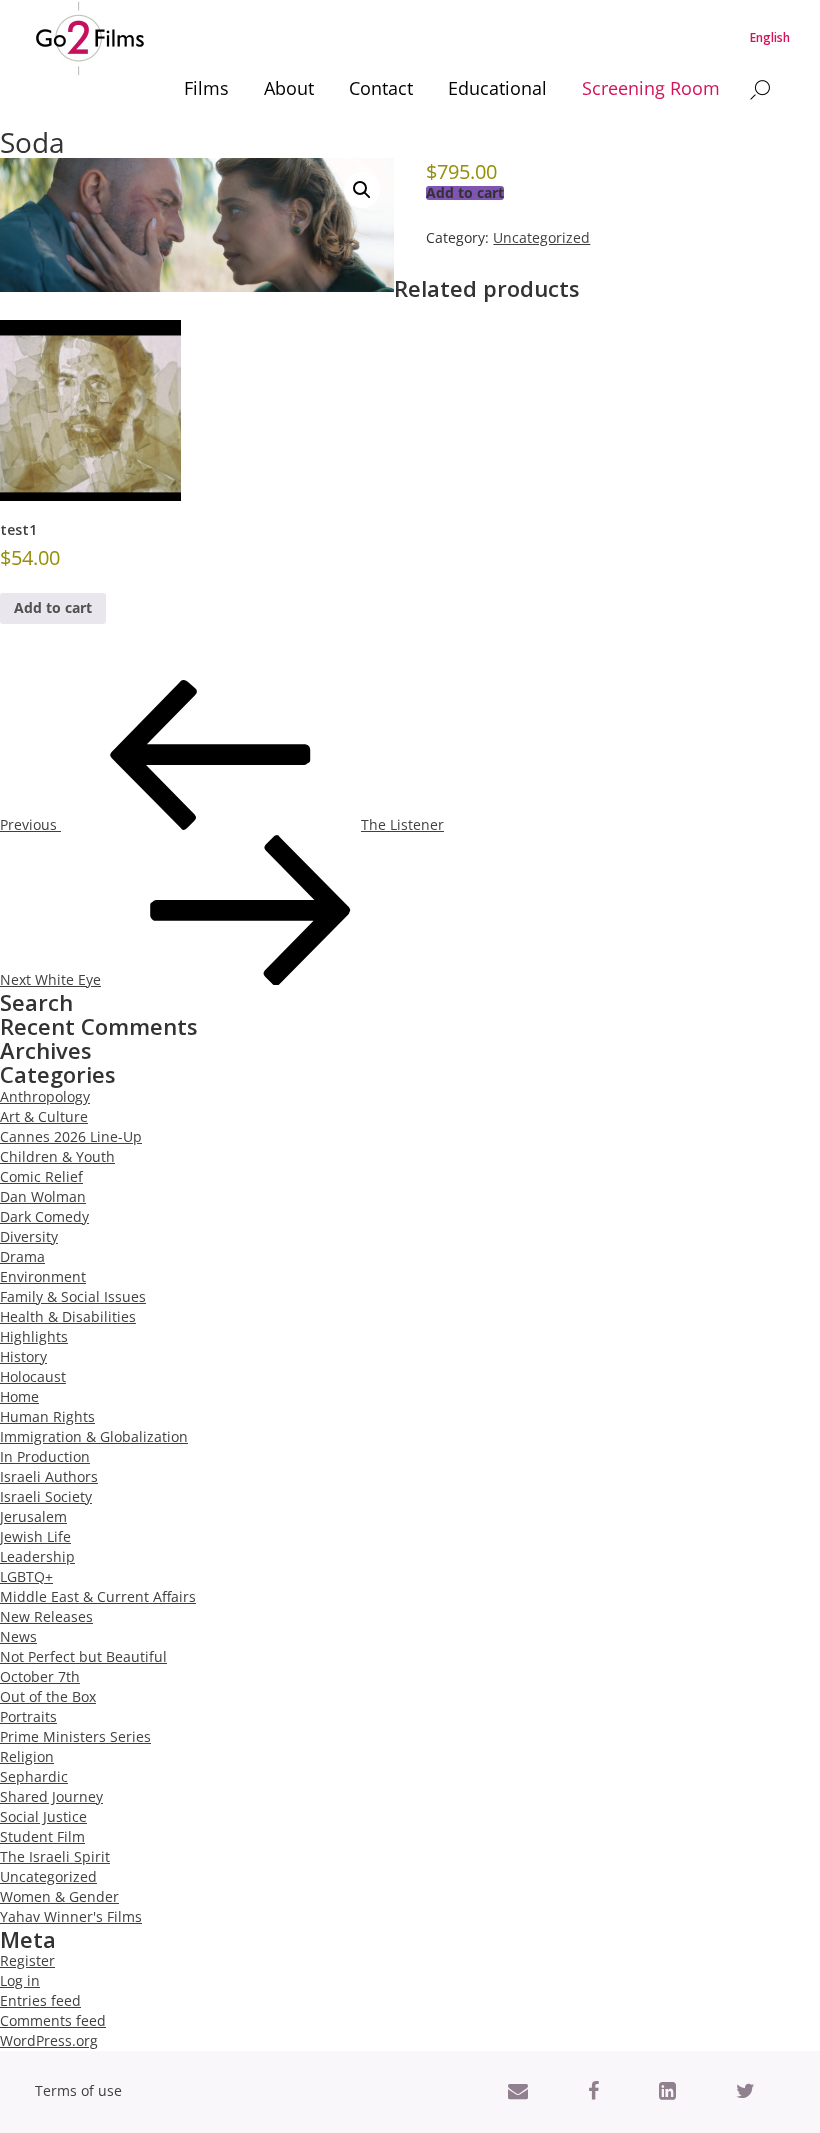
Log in (20, 1980)
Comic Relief (41, 1176)
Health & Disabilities (68, 1316)
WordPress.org (49, 2040)
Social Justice (43, 1816)
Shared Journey (51, 1796)
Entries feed (40, 2000)
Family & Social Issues (73, 1296)
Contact (381, 88)
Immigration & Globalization (94, 1436)
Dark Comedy (44, 1216)
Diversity (29, 1236)
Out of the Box (48, 1696)
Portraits (28, 1716)
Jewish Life (35, 1536)
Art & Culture (44, 1116)
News (18, 1636)
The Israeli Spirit (55, 1856)
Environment (43, 1276)
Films (206, 88)
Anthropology (45, 1096)
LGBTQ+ (26, 1576)
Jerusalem (33, 1516)
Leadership (37, 1556)
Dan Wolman (43, 1196)
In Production (45, 1456)
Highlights (34, 1336)
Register (27, 1960)
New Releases (46, 1616)
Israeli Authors (49, 1476)
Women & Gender (59, 1896)
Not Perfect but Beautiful (83, 1656)
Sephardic (34, 1776)
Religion (27, 1756)
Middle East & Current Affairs (98, 1596)
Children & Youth (57, 1156)
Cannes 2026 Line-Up (71, 1136)
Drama (22, 1256)
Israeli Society (46, 1496)
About (289, 88)
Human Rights (47, 1416)
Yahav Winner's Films (71, 1916)
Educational (497, 88)
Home (19, 1396)
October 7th (40, 1676)
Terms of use (78, 2090)
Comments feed (53, 2020)
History (23, 1356)
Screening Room (651, 88)
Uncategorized (541, 237)
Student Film (42, 1836)
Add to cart (465, 193)
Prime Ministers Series (75, 1736)
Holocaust (33, 1376)
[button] (362, 190)
